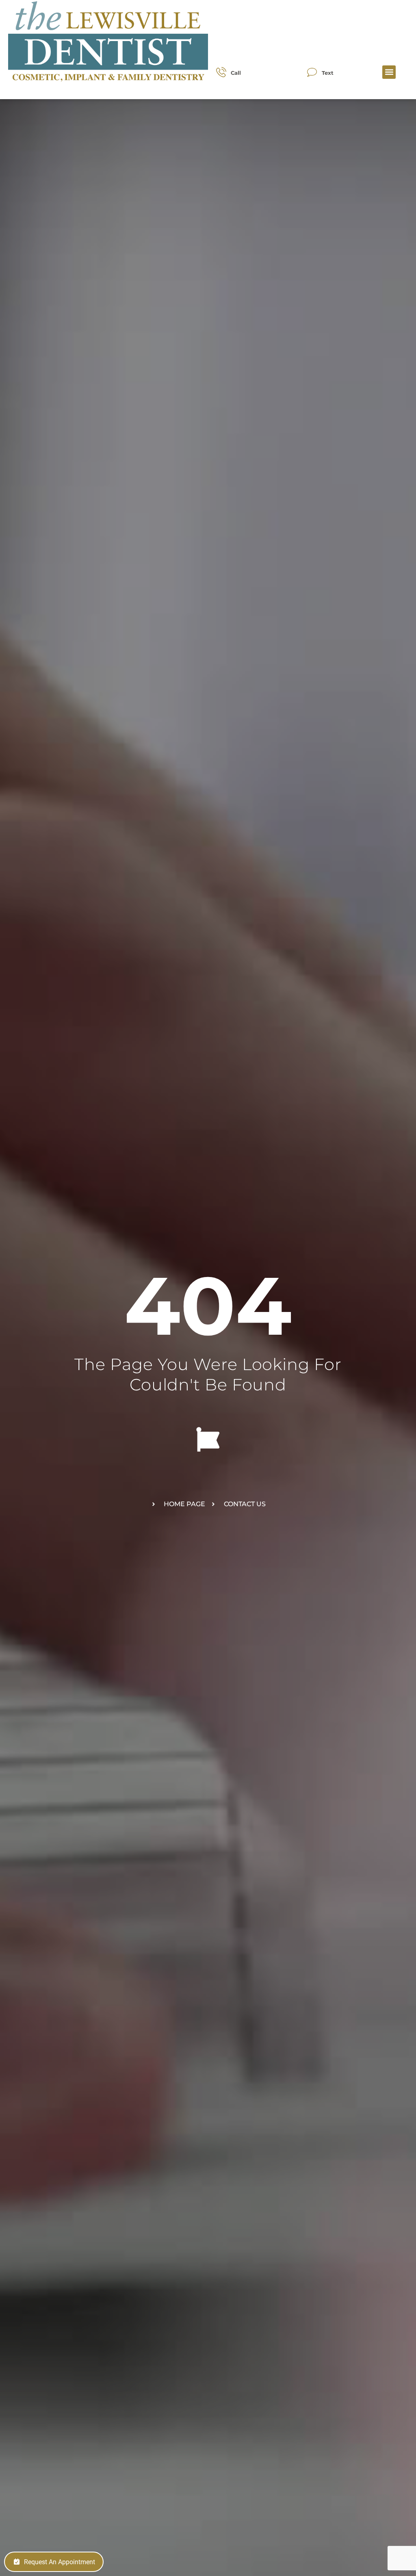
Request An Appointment (60, 2562)
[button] (389, 72)
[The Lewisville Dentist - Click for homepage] (108, 42)
